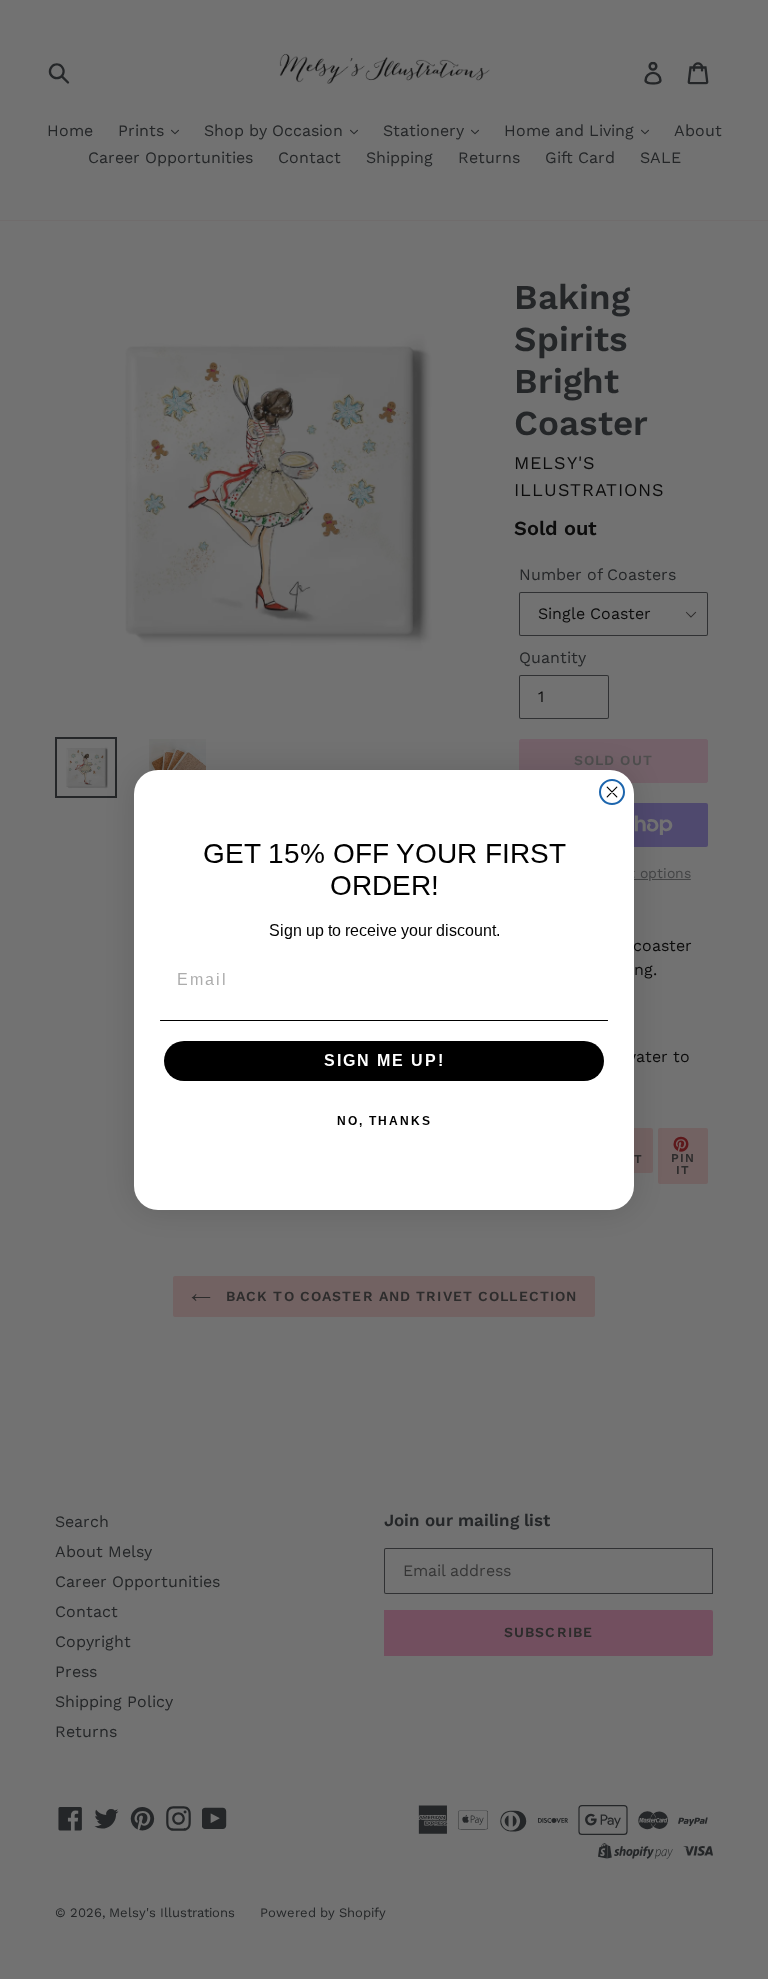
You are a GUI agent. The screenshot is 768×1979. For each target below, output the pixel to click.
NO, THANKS (384, 1121)
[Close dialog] (612, 792)
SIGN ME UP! (384, 1060)
